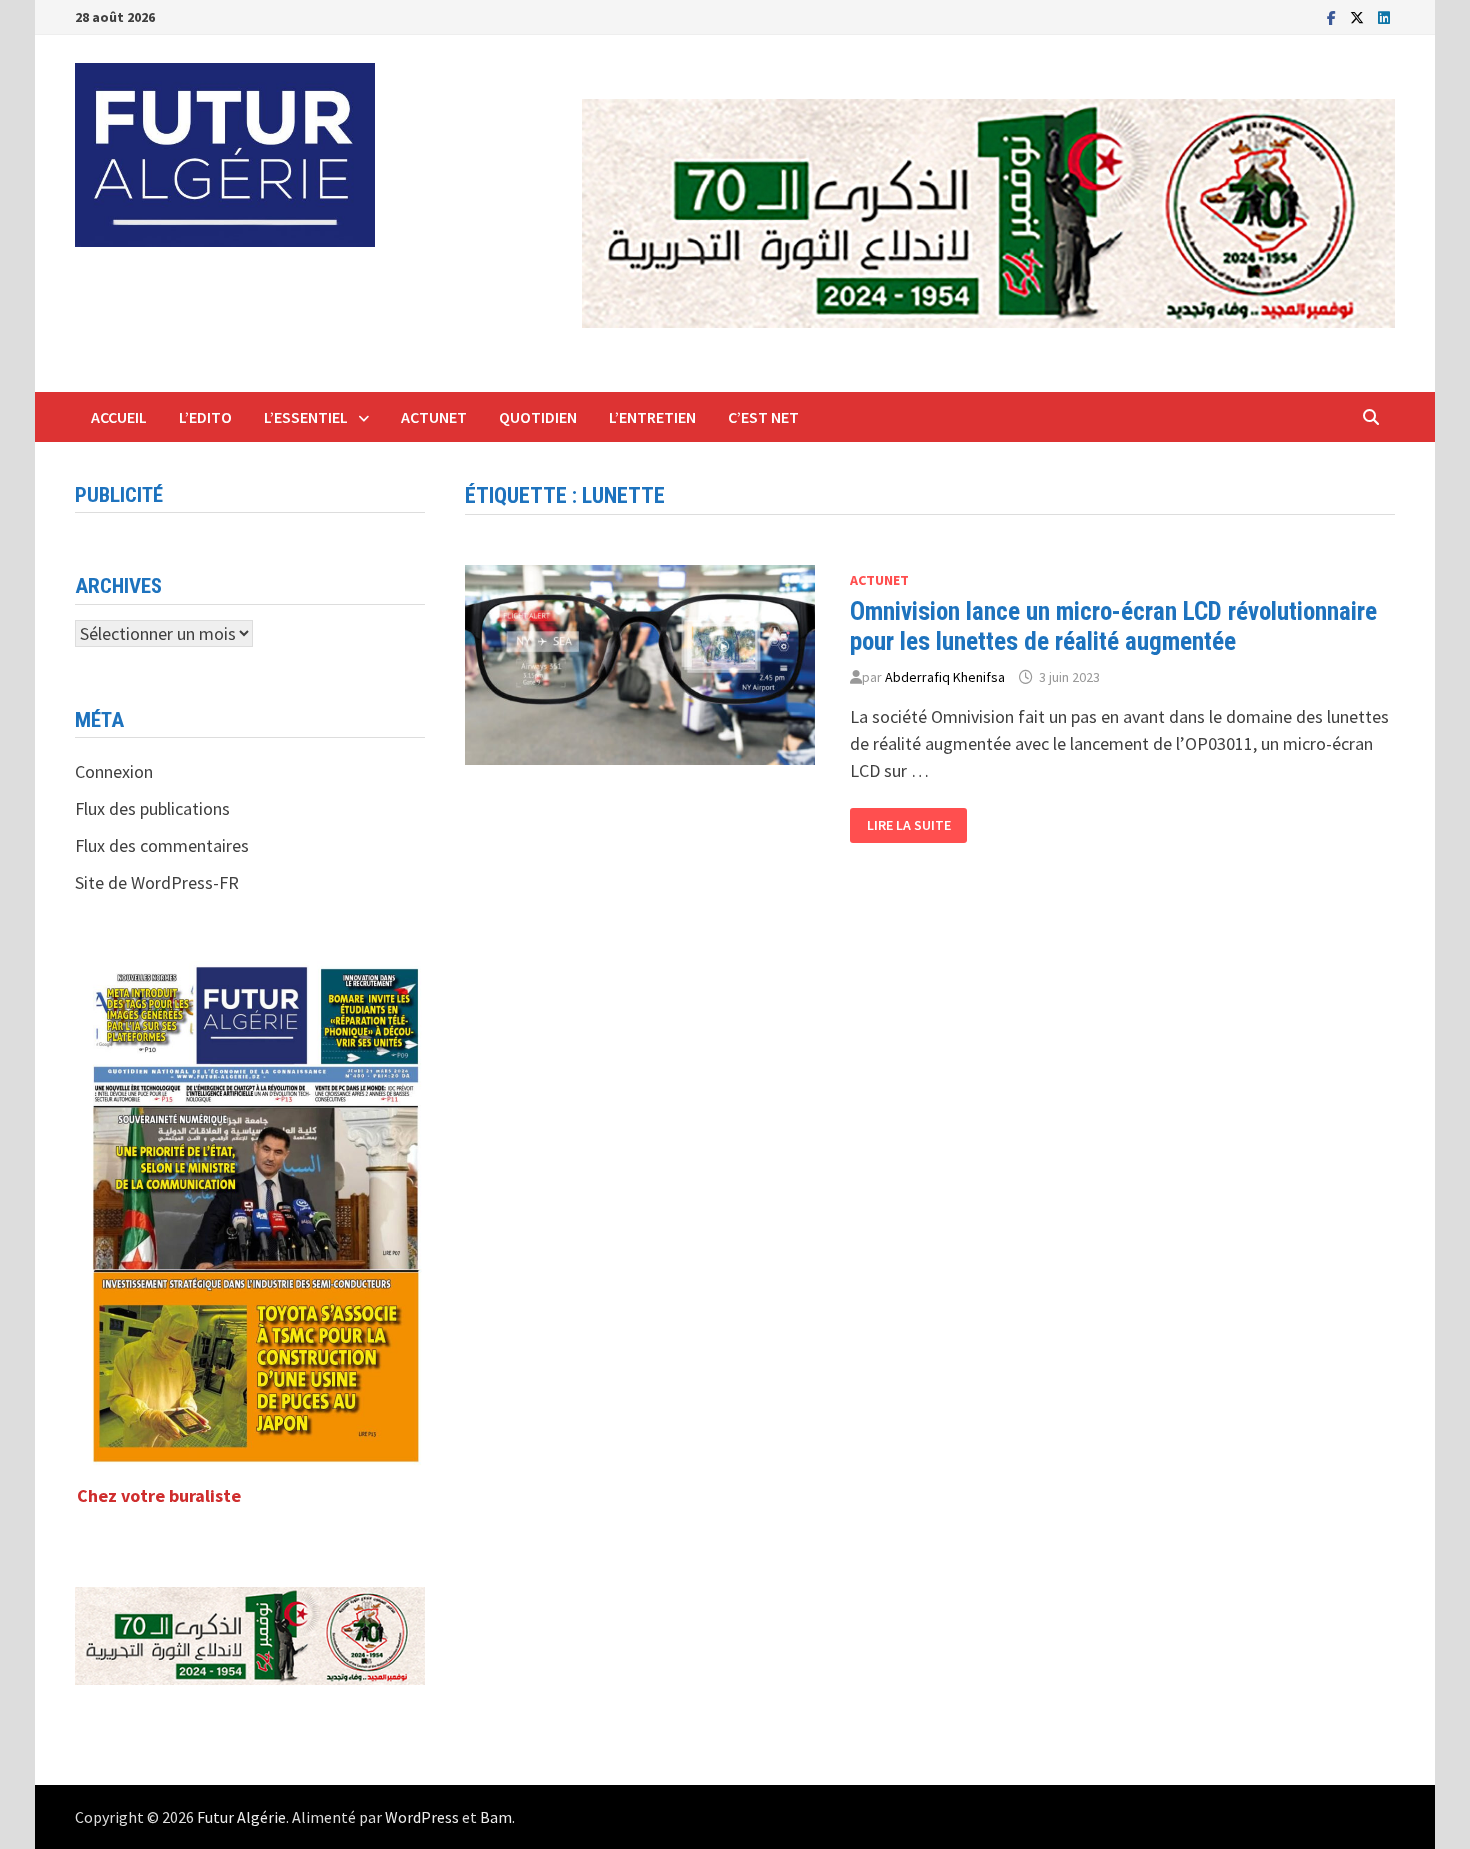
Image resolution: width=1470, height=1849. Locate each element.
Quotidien (538, 417)
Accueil (119, 417)
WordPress (422, 1817)
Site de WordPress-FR (157, 882)
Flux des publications (152, 808)
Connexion (114, 771)
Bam (496, 1817)
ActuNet (434, 417)
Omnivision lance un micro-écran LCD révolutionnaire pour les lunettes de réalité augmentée (1113, 626)
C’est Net (763, 417)
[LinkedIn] (1384, 16)
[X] (1359, 16)
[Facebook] (1333, 16)
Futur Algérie (241, 1817)
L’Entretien (652, 417)
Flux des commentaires (162, 845)
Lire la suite (917, 825)
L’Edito (205, 417)
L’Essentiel (306, 417)
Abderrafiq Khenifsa (945, 677)
